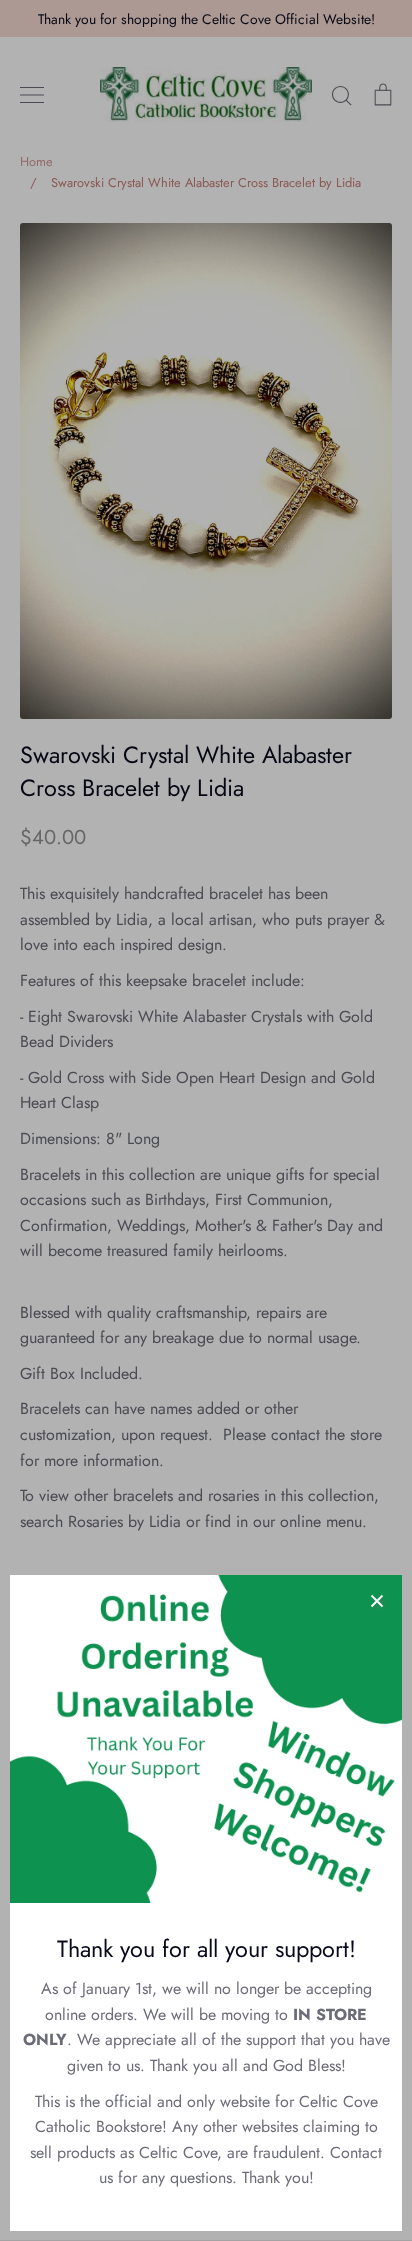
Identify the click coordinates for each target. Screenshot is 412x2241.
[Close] (377, 1600)
